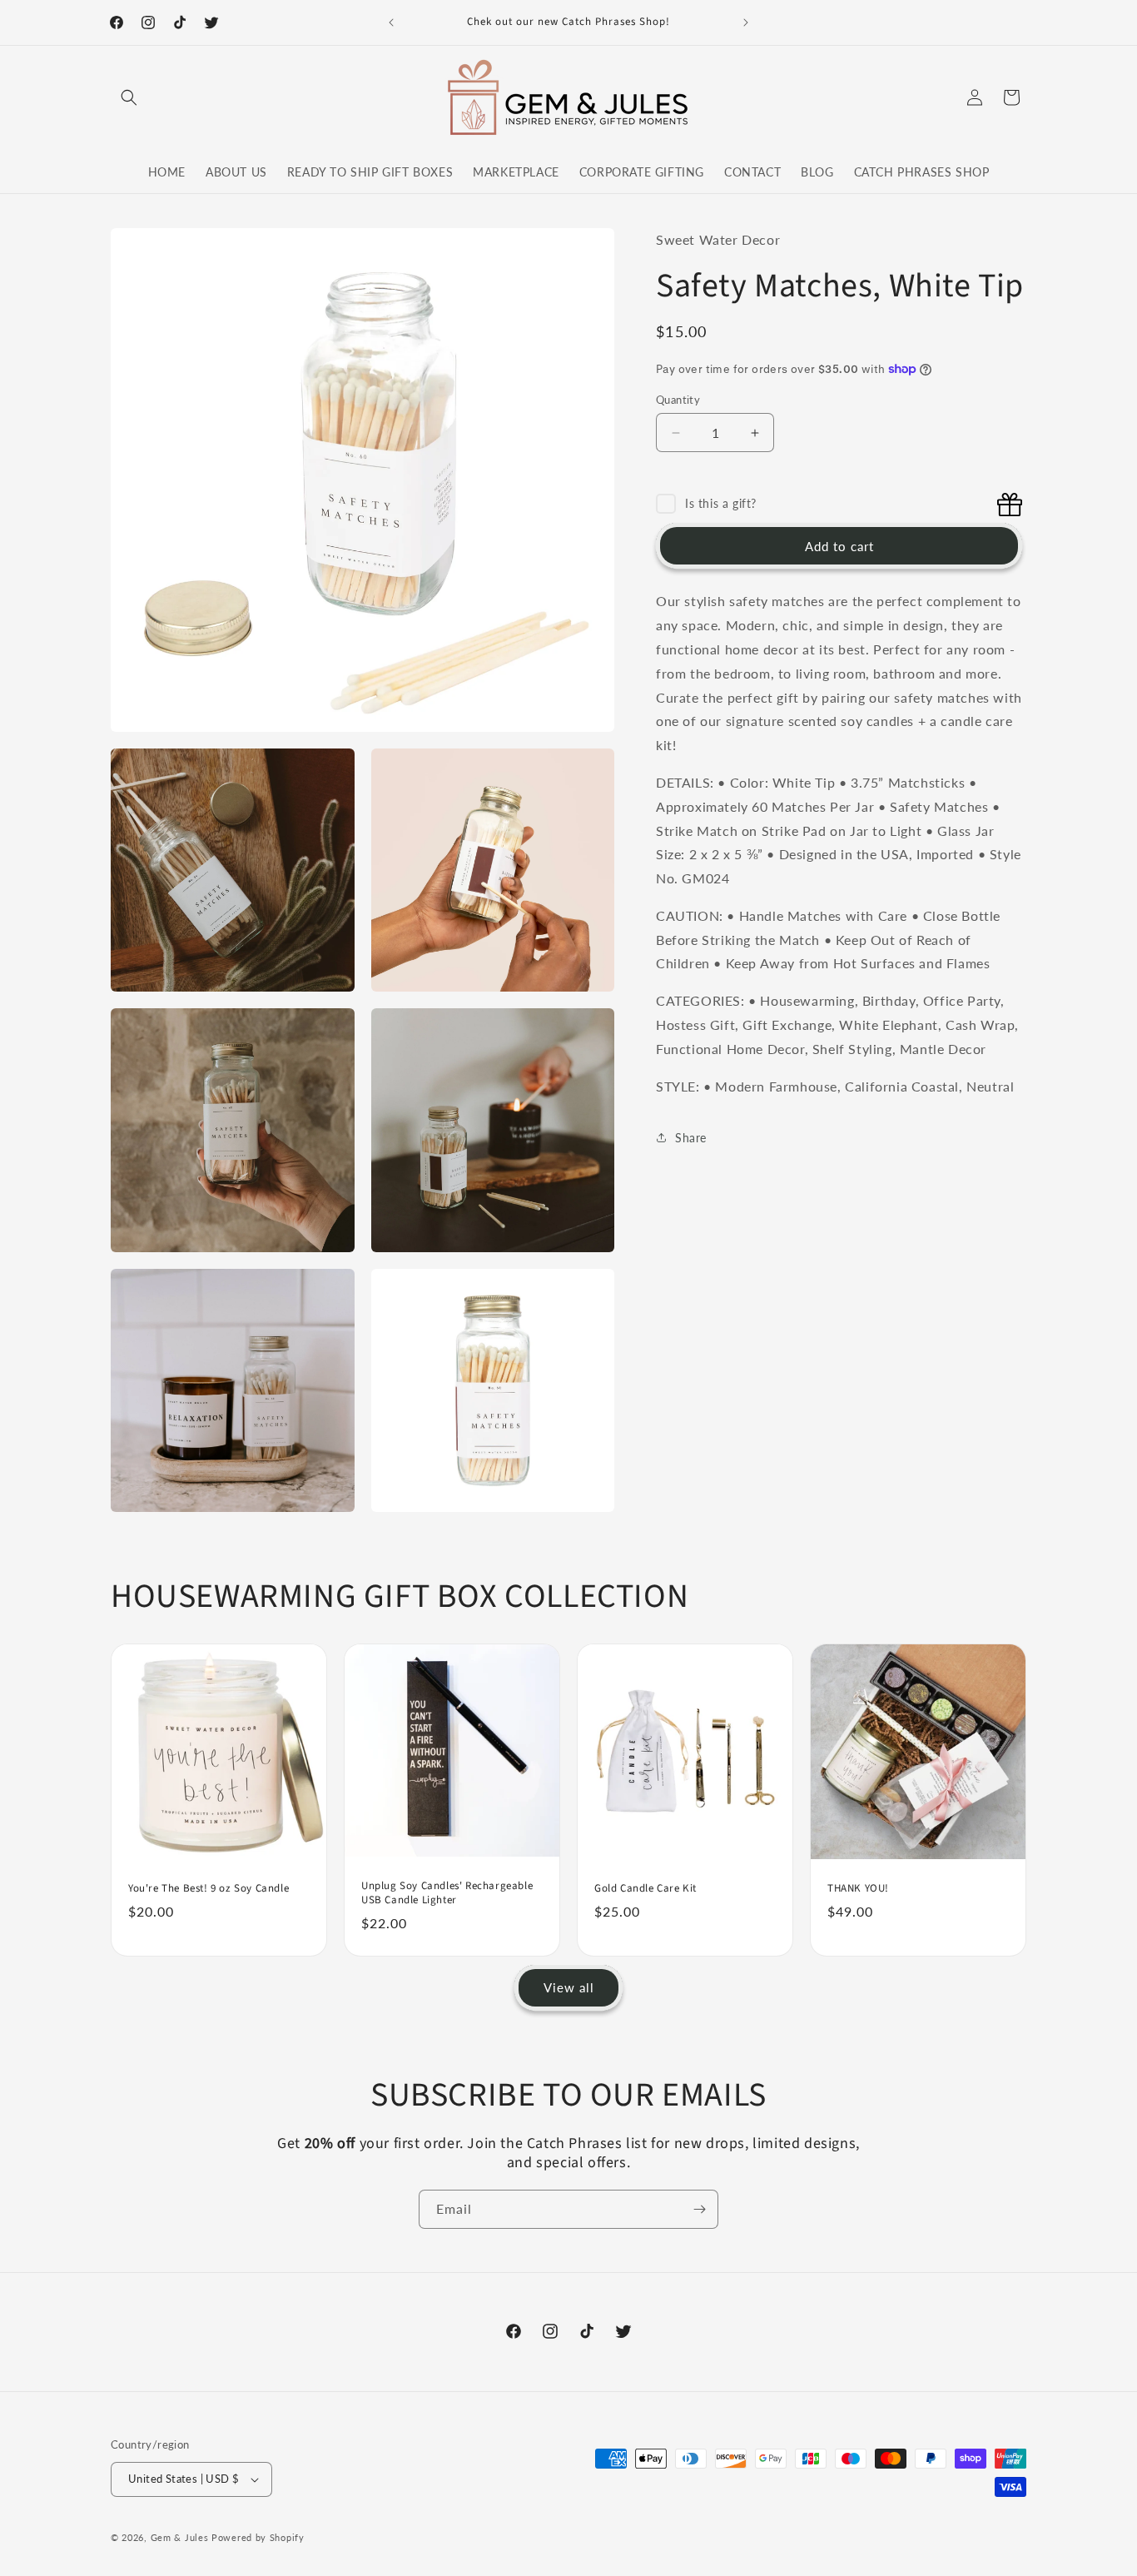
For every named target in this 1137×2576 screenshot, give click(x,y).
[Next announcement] (746, 22)
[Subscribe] (699, 2209)
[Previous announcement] (391, 22)
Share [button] (691, 1138)
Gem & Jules (180, 2537)
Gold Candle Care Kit (645, 1889)
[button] (129, 97)
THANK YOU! (858, 1889)
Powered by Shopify (258, 2537)
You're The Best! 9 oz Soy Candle (209, 1889)
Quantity (678, 400)
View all (569, 1988)
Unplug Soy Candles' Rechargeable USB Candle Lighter (447, 1894)
